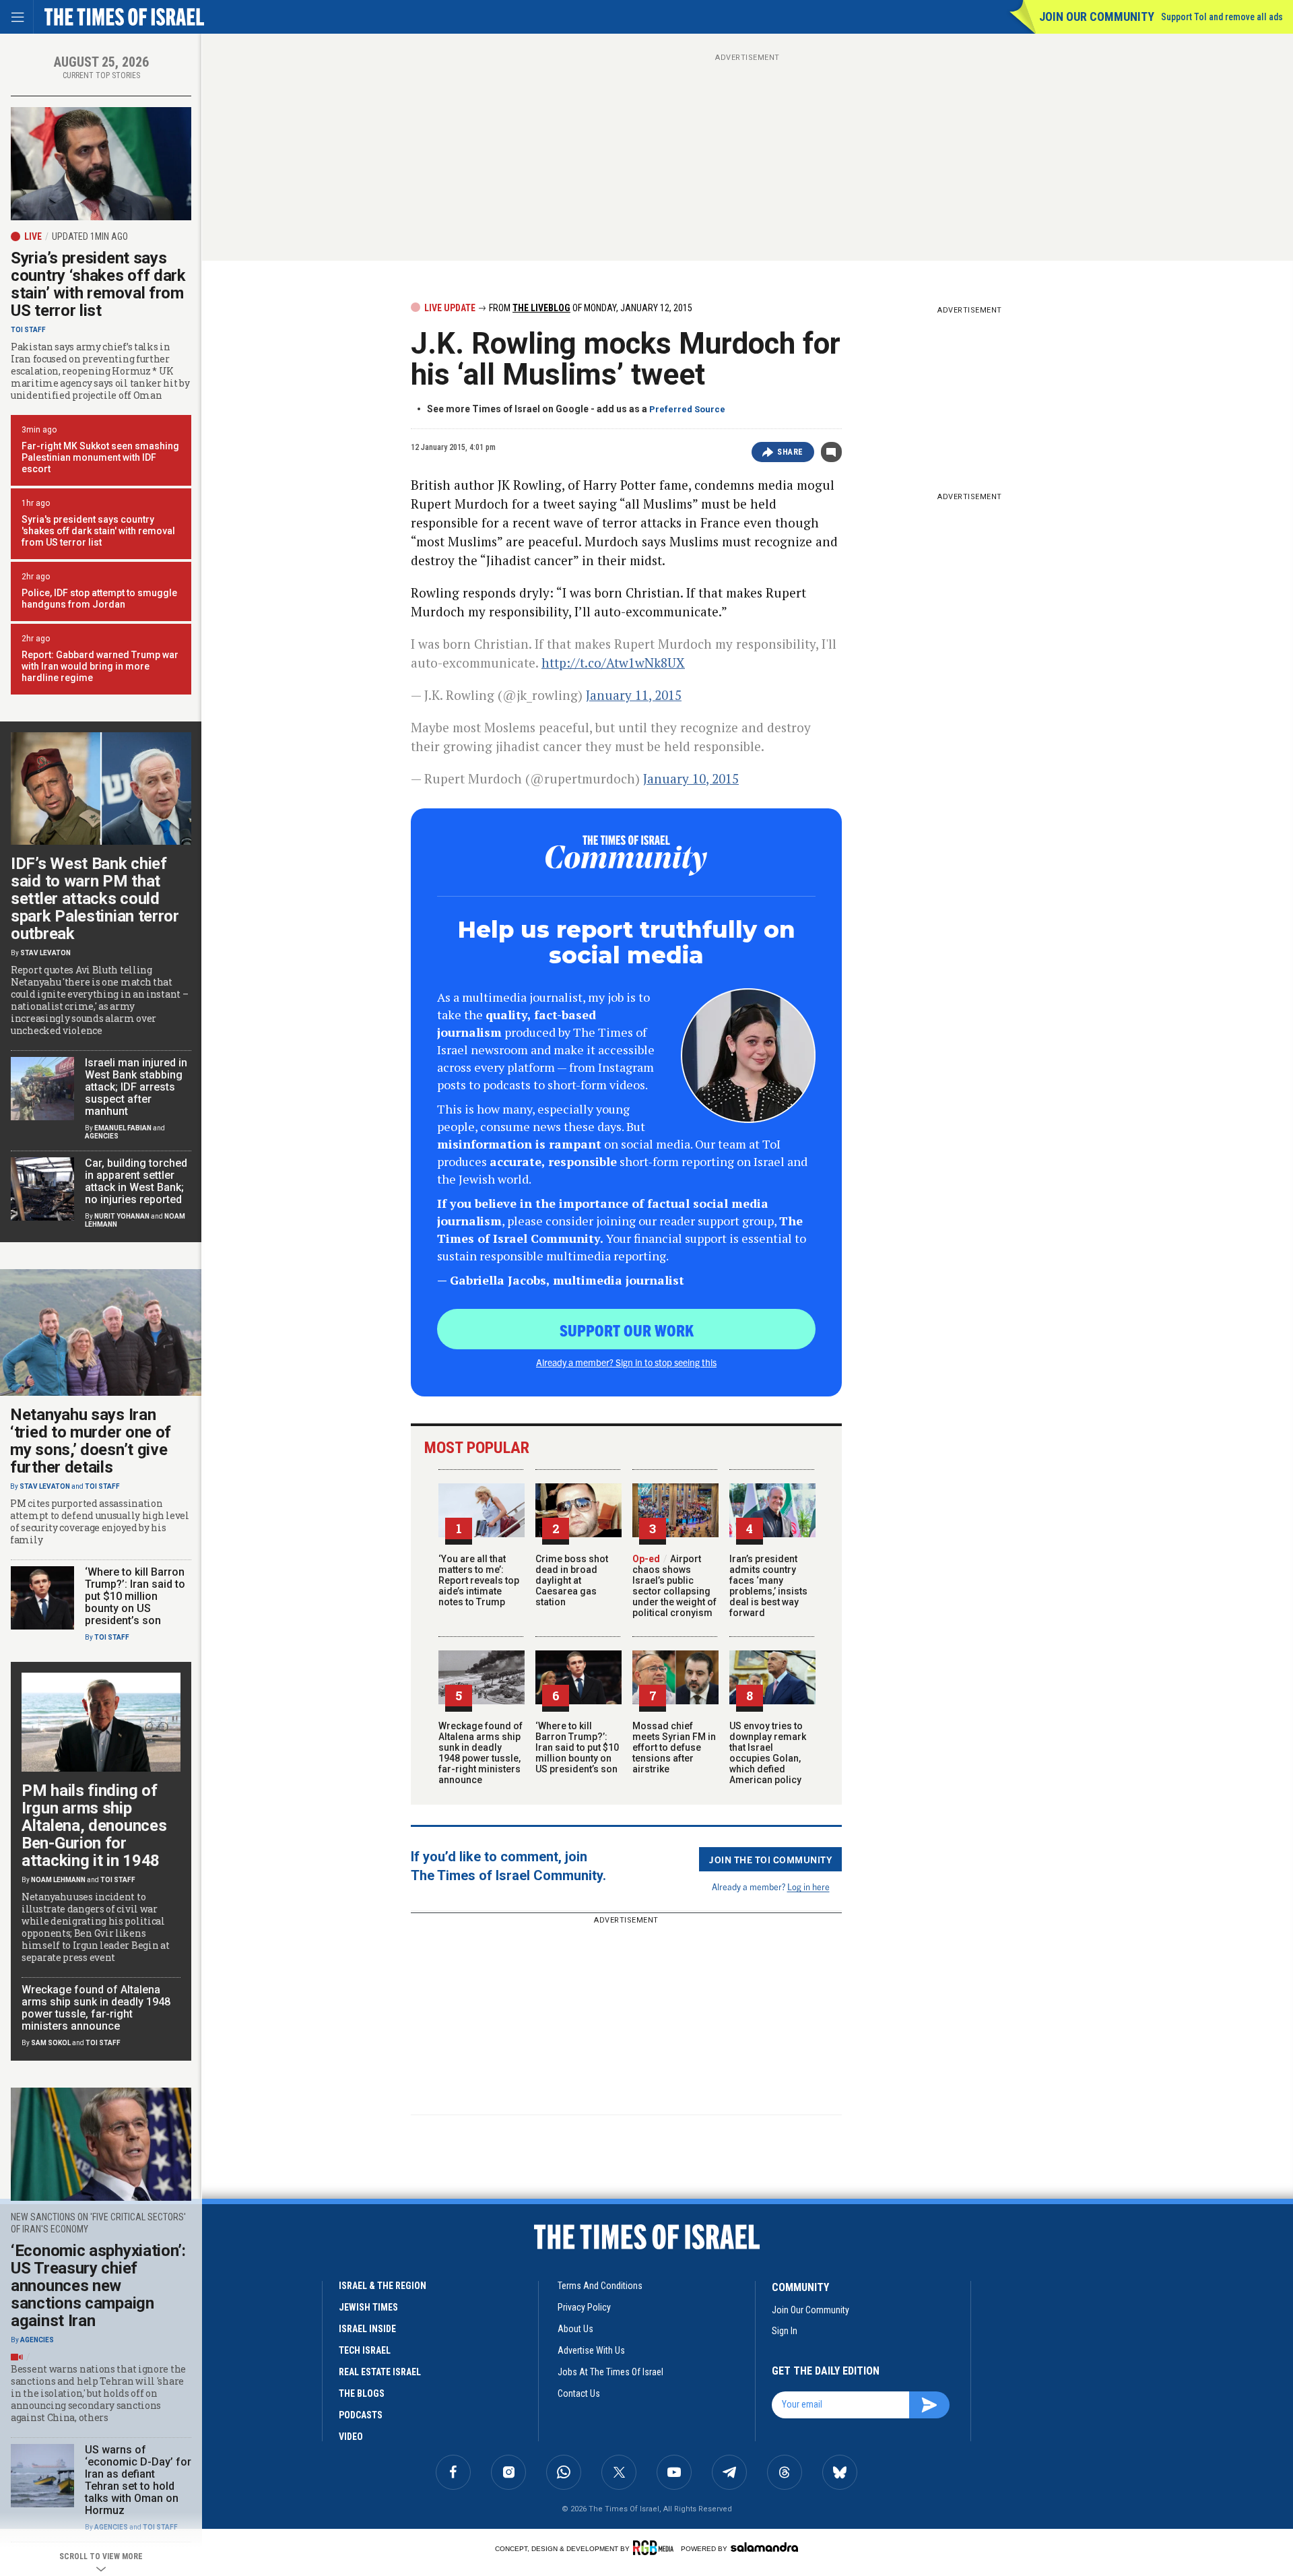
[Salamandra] (764, 2547)
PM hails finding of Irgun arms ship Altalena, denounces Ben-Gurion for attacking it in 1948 (94, 1826)
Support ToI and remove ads (1222, 17)
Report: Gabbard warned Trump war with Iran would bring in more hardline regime (100, 666)
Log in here (808, 1887)
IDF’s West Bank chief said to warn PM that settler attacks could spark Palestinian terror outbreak (95, 899)
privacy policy (584, 2307)
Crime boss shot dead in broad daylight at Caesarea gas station (572, 1580)
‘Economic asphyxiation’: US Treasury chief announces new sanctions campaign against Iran (98, 2286)
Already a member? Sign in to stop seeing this (626, 1362)
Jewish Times (368, 2307)
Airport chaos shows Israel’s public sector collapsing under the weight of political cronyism (674, 1586)
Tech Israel (365, 2350)
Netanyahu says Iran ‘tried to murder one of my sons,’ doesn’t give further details (91, 1441)
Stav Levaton (45, 953)
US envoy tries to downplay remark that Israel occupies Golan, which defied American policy (768, 1753)
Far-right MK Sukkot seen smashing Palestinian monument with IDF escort (100, 457)
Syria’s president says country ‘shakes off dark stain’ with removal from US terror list (98, 284)
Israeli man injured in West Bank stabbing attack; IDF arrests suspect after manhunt (136, 1087)
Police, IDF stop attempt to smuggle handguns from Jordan (99, 599)
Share (790, 452)
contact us (579, 2393)
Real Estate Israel (380, 2372)
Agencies (102, 1136)
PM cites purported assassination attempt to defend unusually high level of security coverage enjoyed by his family (100, 1522)
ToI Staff (28, 330)
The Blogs (362, 2393)
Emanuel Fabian (123, 1128)
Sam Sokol (51, 2043)
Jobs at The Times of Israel (610, 2372)
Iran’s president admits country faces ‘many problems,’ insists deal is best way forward (768, 1586)
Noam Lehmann (58, 1880)
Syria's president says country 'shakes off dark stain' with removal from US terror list (98, 531)
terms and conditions (600, 2286)
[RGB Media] (656, 2548)
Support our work (627, 1330)
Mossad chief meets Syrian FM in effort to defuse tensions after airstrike (674, 1747)
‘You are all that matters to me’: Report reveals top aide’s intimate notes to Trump (479, 1580)
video (351, 2437)
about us (575, 2329)
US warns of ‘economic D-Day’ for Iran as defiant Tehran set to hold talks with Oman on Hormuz (138, 2480)
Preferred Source (687, 409)
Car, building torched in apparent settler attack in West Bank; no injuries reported (136, 1181)
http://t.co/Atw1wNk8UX (613, 663)
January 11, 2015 (634, 695)
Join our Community (1097, 17)
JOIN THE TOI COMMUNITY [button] (770, 1859)
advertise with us (591, 2350)
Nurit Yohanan (122, 1216)
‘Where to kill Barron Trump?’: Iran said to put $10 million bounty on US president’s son (577, 1747)
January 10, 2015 (691, 778)
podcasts (361, 2415)
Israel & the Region (383, 2286)
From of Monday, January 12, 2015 (590, 308)
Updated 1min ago (90, 236)
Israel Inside (367, 2329)
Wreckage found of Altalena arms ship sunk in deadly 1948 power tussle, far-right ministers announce (480, 1753)
